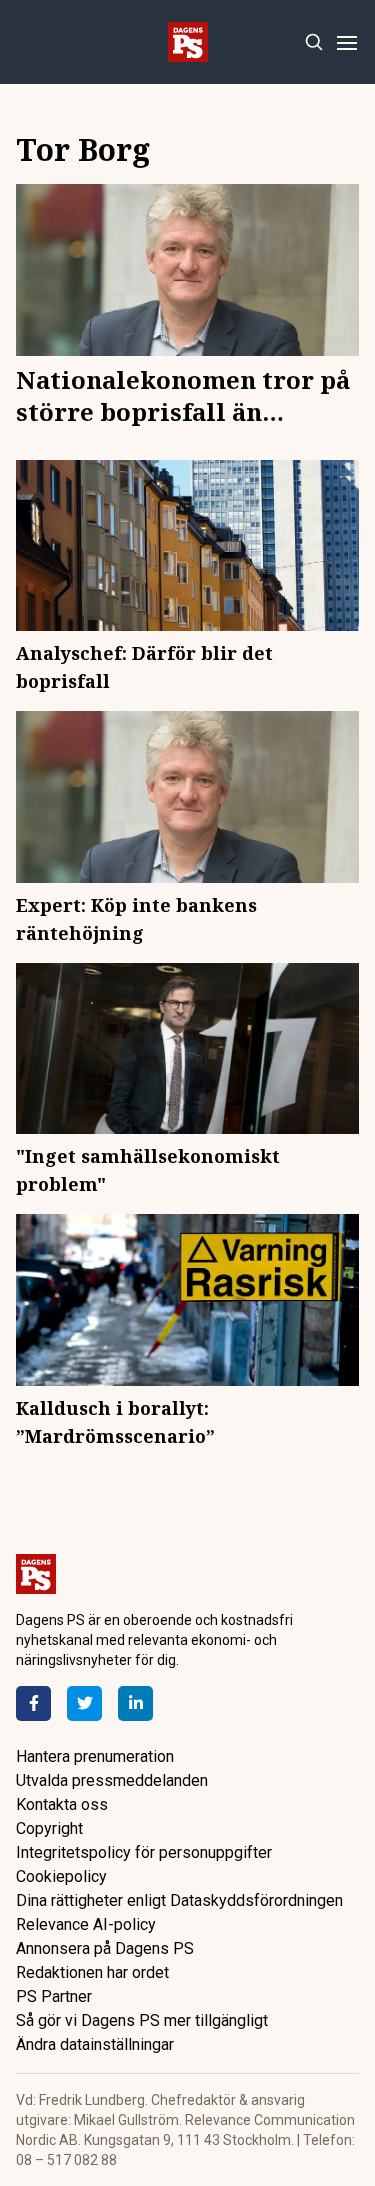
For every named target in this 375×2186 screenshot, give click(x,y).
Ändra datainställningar (95, 2044)
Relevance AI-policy (86, 1924)
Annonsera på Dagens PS (105, 1948)
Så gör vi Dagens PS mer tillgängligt (142, 2020)
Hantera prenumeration (95, 1756)
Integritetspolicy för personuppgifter (144, 1852)
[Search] (313, 42)
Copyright (49, 1828)
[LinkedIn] (135, 1703)
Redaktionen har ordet (92, 1972)
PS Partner (54, 1996)
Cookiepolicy (61, 1876)
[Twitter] (84, 1703)
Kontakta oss (62, 1804)
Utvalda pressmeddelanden (112, 1780)
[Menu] (346, 42)
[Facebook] (33, 1703)
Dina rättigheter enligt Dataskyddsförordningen (179, 1900)
